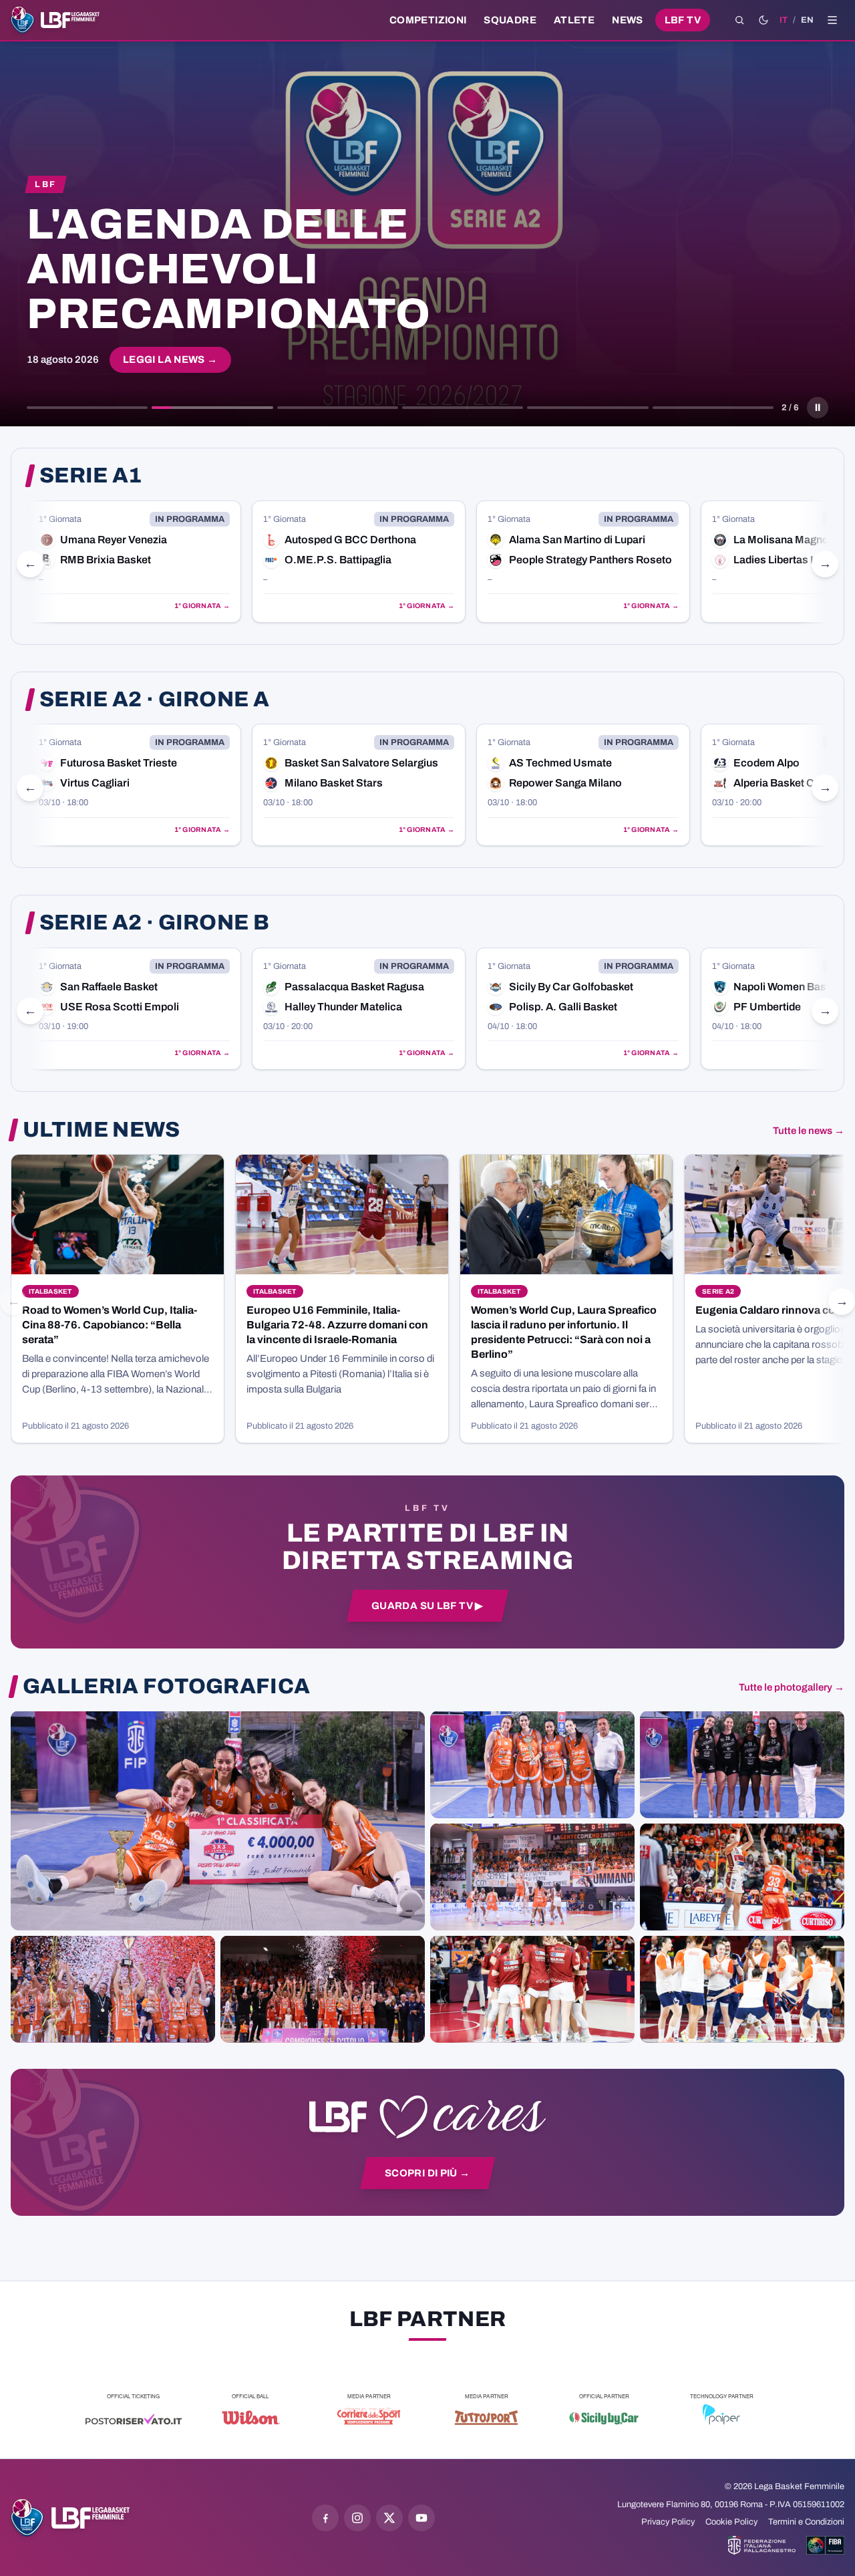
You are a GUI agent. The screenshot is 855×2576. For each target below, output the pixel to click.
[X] (389, 2518)
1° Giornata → (202, 606)
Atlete (574, 20)
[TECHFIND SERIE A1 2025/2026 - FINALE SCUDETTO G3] (532, 1876)
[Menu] (832, 20)
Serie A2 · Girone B (154, 923)
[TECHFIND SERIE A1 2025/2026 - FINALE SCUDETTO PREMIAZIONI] (113, 1989)
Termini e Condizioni (806, 2522)
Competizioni (428, 20)
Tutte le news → (809, 1131)
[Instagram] (357, 2518)
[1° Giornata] (134, 562)
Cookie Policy (731, 2522)
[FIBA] (825, 2545)
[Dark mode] (763, 20)
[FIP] (762, 2545)
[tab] (87, 408)
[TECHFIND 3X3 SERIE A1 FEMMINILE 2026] (218, 1820)
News (628, 20)
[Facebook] (325, 2518)
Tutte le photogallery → (792, 1687)
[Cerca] (739, 20)
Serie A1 (91, 476)
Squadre (510, 20)
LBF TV (683, 20)
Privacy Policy (668, 2522)
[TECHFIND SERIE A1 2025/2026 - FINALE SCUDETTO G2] (532, 1989)
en (807, 20)
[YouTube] (421, 2518)
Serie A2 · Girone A (154, 700)
